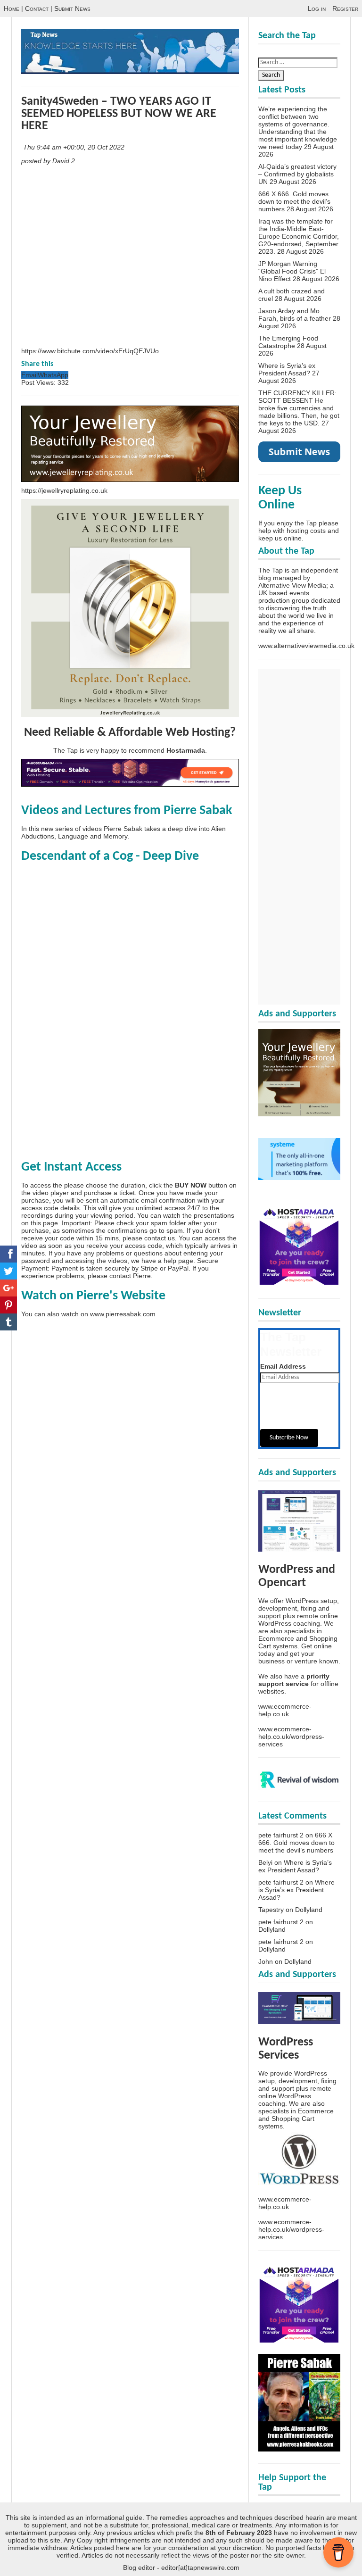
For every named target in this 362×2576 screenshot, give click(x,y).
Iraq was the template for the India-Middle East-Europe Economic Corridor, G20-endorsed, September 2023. (299, 236)
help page (178, 1261)
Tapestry (271, 1910)
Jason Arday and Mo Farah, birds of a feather (295, 315)
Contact (37, 8)
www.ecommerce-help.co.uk (285, 1710)
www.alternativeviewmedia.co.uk (306, 646)
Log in (317, 8)
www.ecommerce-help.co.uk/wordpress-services (291, 1737)
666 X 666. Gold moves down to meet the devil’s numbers (294, 201)
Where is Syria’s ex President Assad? (287, 369)
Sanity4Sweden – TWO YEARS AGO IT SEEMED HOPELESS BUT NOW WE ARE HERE (119, 114)
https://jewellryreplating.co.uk (64, 490)
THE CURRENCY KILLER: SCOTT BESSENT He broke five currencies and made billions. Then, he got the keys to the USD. (299, 408)
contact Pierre (130, 1276)
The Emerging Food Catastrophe (288, 342)
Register (345, 8)
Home (12, 8)
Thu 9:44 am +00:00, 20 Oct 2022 (75, 147)
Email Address (283, 1366)
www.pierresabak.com (123, 1314)
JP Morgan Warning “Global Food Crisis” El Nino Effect (292, 271)
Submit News (72, 8)
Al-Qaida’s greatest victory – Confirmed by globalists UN (297, 174)
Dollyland (309, 1910)
